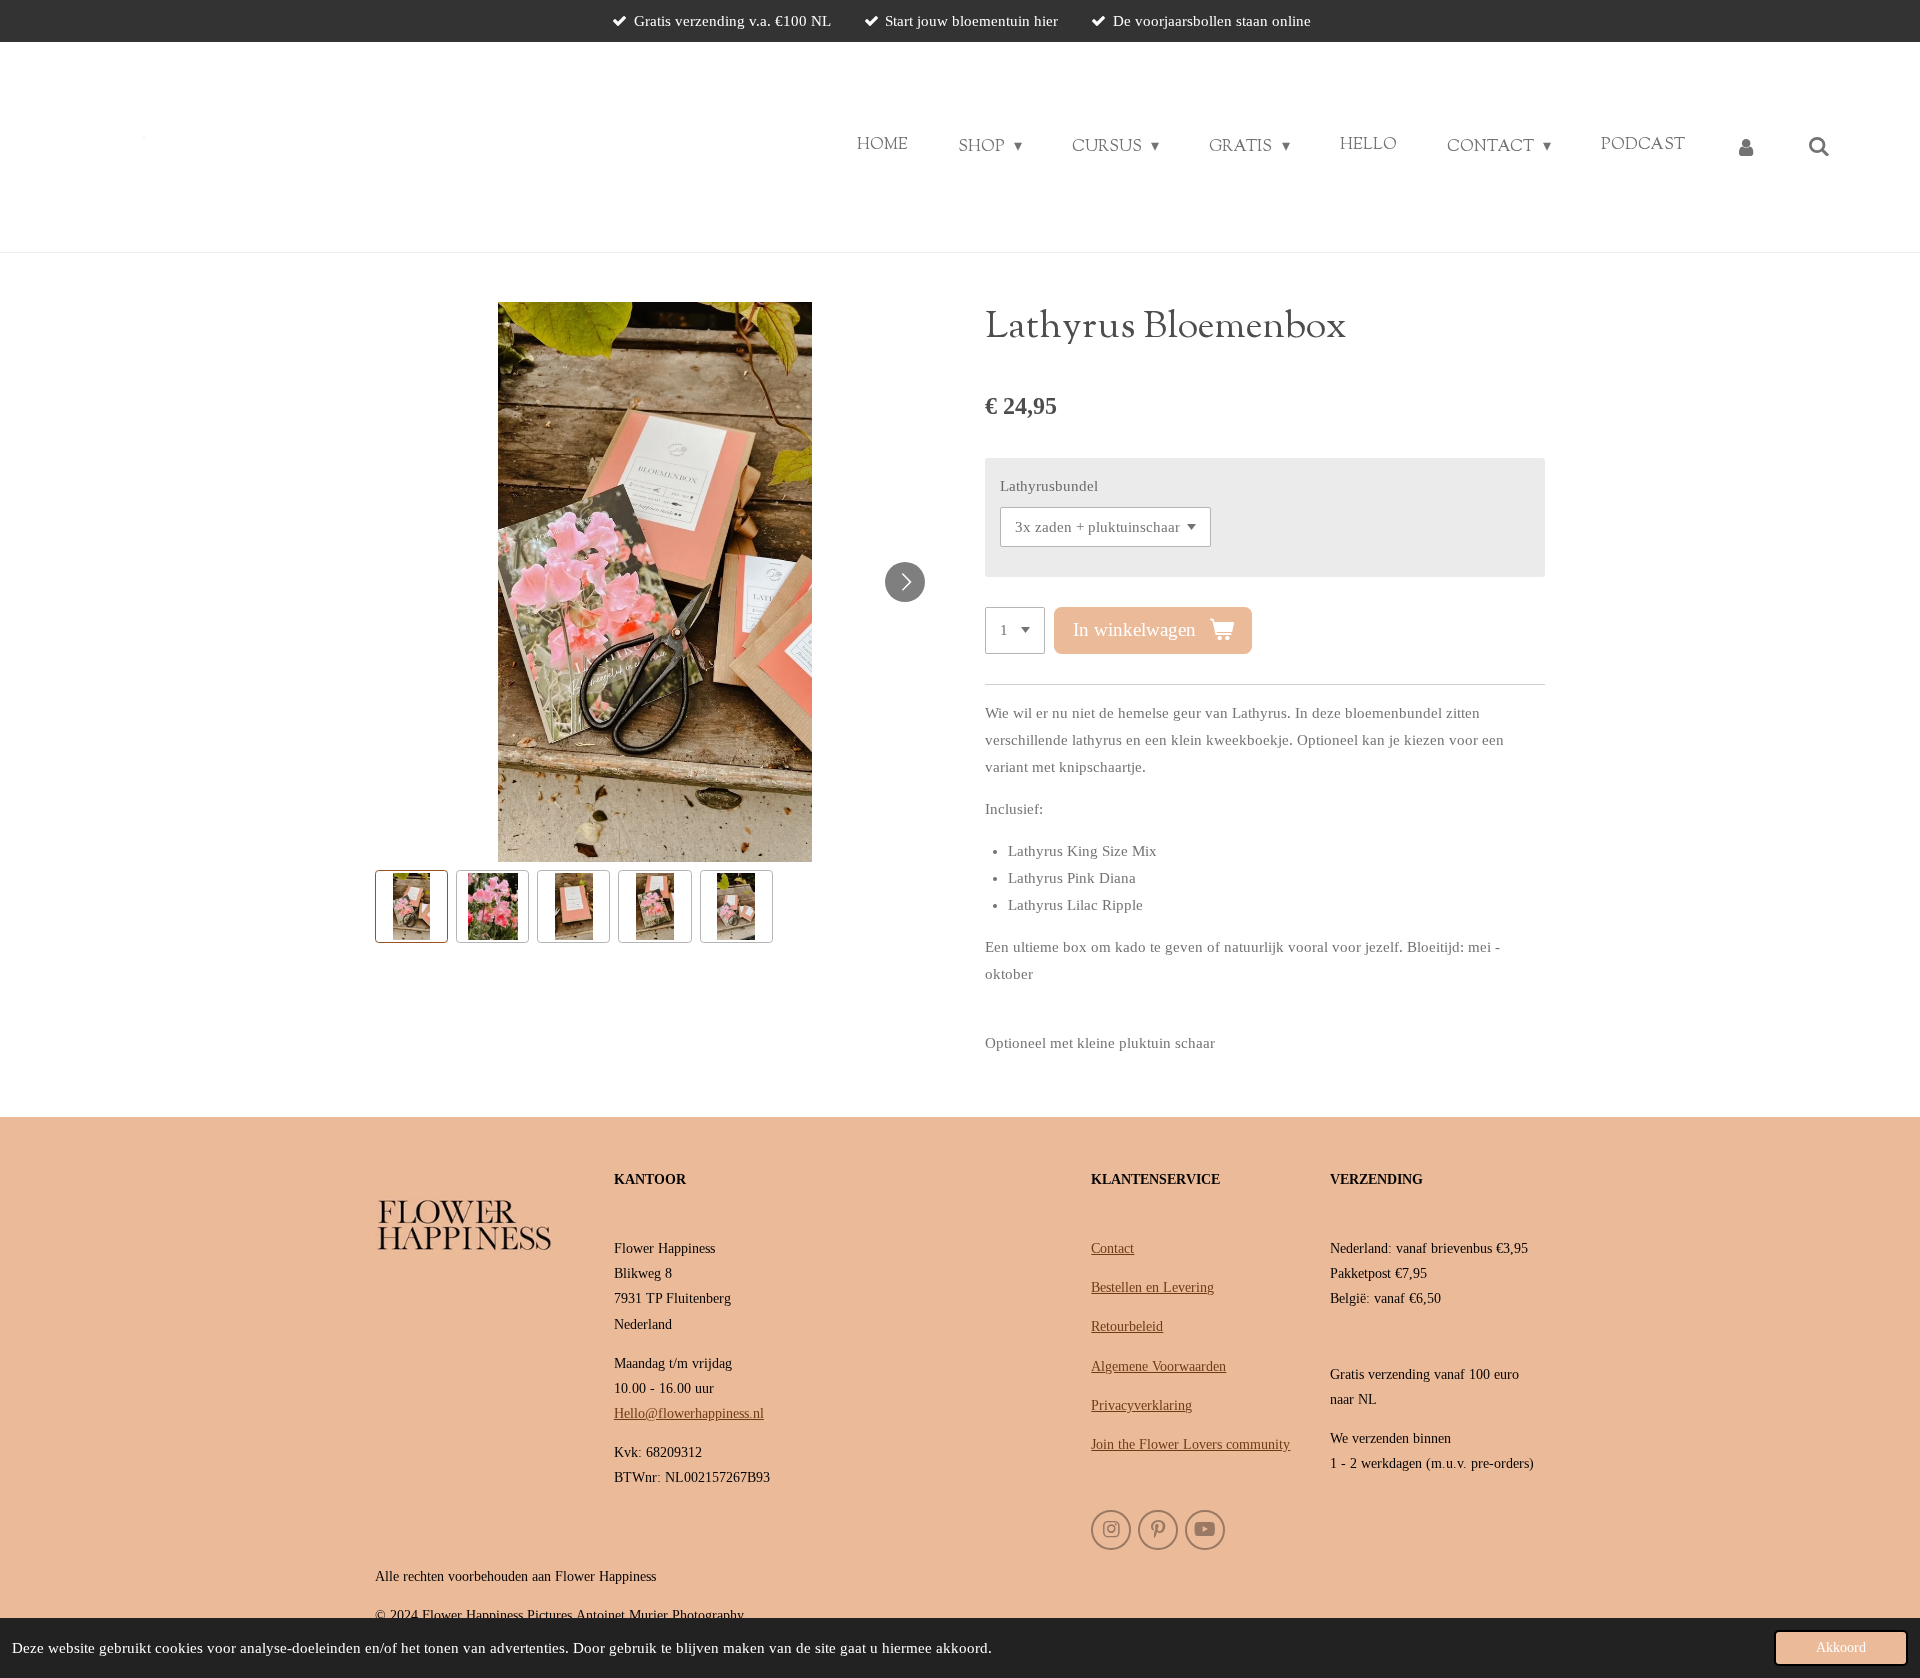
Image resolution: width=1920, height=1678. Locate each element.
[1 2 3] (1015, 630)
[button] (411, 906)
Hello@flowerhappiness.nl (689, 1413)
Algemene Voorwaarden (1158, 1366)
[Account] (1746, 147)
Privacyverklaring (1141, 1405)
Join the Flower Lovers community (1190, 1444)
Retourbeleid (1127, 1326)
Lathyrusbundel (1049, 486)
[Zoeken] (1819, 147)
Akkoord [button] (1841, 1647)
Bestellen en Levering (1152, 1287)
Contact (1112, 1248)
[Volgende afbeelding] (905, 582)
